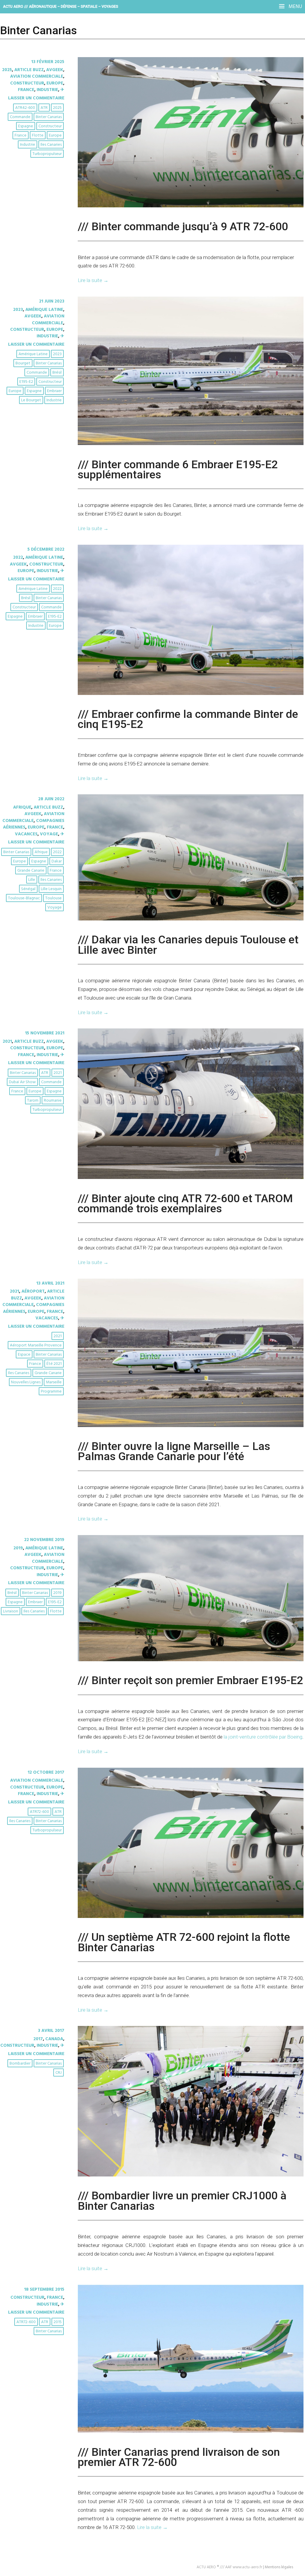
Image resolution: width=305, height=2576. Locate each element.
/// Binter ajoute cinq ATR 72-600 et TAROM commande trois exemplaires (185, 1203)
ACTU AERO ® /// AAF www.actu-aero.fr (229, 2567)
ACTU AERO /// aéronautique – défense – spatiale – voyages (61, 6)
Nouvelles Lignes (26, 1382)
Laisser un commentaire (36, 98)
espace (24, 1355)
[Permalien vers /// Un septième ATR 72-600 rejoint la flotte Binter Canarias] (191, 1917)
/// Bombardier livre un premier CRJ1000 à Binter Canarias (182, 2201)
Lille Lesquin (51, 889)
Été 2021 (54, 1364)
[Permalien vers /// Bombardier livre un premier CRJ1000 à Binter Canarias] (191, 2175)
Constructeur (27, 83)
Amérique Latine (44, 310)
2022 (18, 558)
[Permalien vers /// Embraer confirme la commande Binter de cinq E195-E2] (191, 694)
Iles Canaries (51, 145)
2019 (18, 1548)
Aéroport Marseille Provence (36, 1345)
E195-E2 (26, 382)
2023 (18, 310)
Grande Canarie (31, 871)
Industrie (47, 90)
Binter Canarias (49, 117)
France (26, 90)
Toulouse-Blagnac (24, 898)
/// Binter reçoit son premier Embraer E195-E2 (190, 1680)
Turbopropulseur (47, 154)
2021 (7, 1042)
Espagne (26, 126)
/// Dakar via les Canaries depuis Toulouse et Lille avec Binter (188, 945)
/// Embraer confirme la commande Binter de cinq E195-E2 (188, 719)
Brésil (57, 373)
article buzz (29, 70)
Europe (55, 83)
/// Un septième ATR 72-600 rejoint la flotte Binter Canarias (184, 1942)
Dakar (57, 861)
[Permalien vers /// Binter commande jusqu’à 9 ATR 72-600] (191, 206)
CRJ (59, 2073)
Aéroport (33, 1291)
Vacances (26, 834)
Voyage (49, 834)
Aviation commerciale (37, 76)
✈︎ (62, 90)
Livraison (11, 1611)
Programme (51, 1392)
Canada (54, 2039)
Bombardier (20, 2064)
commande (20, 117)
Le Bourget (31, 400)
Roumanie (53, 1101)
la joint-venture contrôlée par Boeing (263, 1737)
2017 (38, 2039)
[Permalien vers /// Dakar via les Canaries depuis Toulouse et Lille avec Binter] (191, 919)
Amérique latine (33, 354)
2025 (7, 70)
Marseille (54, 1382)
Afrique (22, 807)
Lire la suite (93, 280)
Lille (32, 880)
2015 (58, 2322)
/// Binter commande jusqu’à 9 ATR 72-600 (183, 226)
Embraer (54, 391)
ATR (44, 108)
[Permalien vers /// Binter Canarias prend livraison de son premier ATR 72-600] (191, 2431)
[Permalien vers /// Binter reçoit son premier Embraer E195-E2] (191, 1660)
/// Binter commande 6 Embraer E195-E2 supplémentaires (178, 469)
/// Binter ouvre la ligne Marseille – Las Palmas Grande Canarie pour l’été (174, 1451)
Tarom (33, 1101)
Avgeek (55, 70)
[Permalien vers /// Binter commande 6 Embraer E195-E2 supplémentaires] (191, 444)
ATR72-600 (39, 1812)
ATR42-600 (25, 108)
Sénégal (28, 889)
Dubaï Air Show (22, 1082)
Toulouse (53, 898)
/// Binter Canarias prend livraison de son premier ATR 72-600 (179, 2457)
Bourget (23, 363)
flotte (38, 136)
